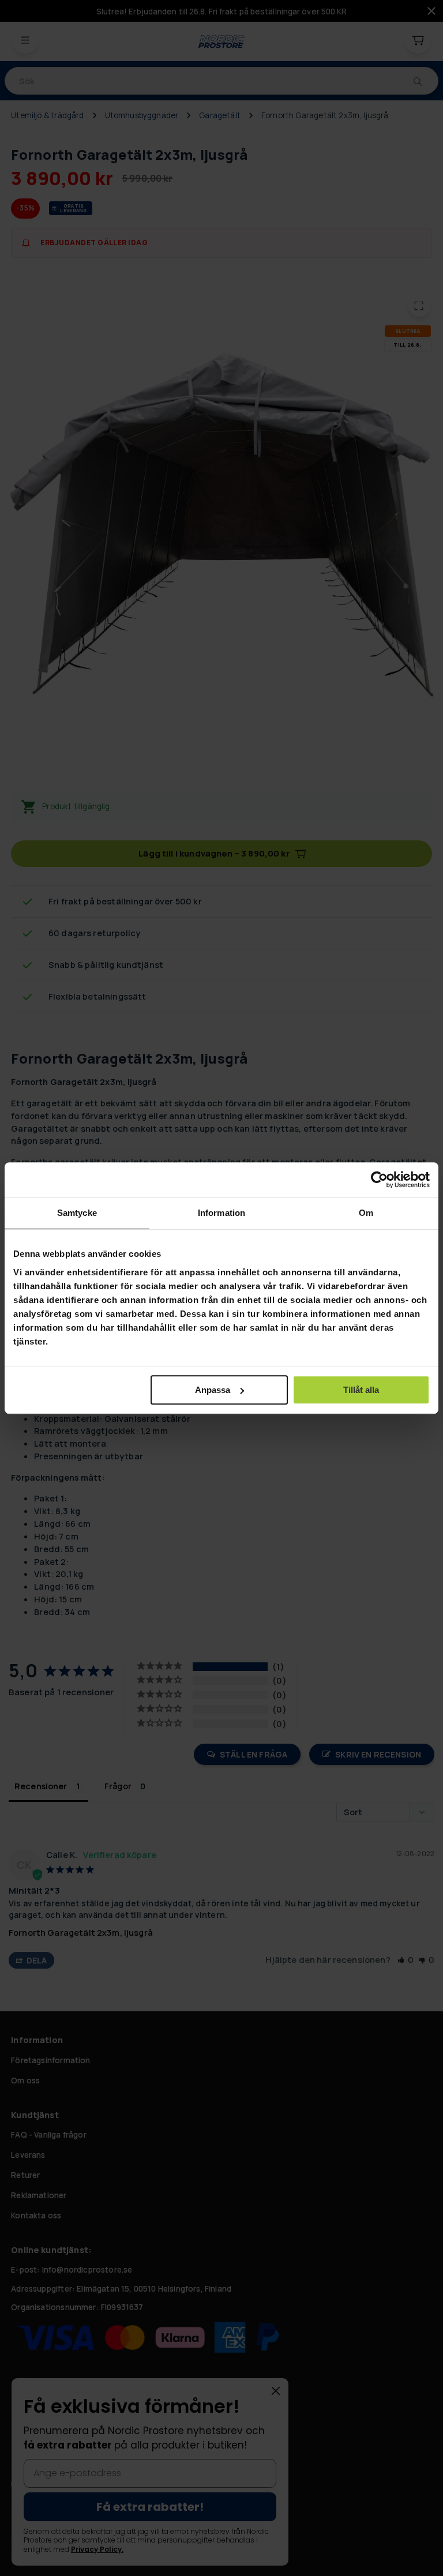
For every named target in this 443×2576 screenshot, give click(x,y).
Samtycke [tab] (77, 1213)
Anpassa (213, 1390)
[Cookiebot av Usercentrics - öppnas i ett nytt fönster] (379, 1180)
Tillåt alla (361, 1390)
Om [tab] (366, 1213)
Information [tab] (221, 1213)
